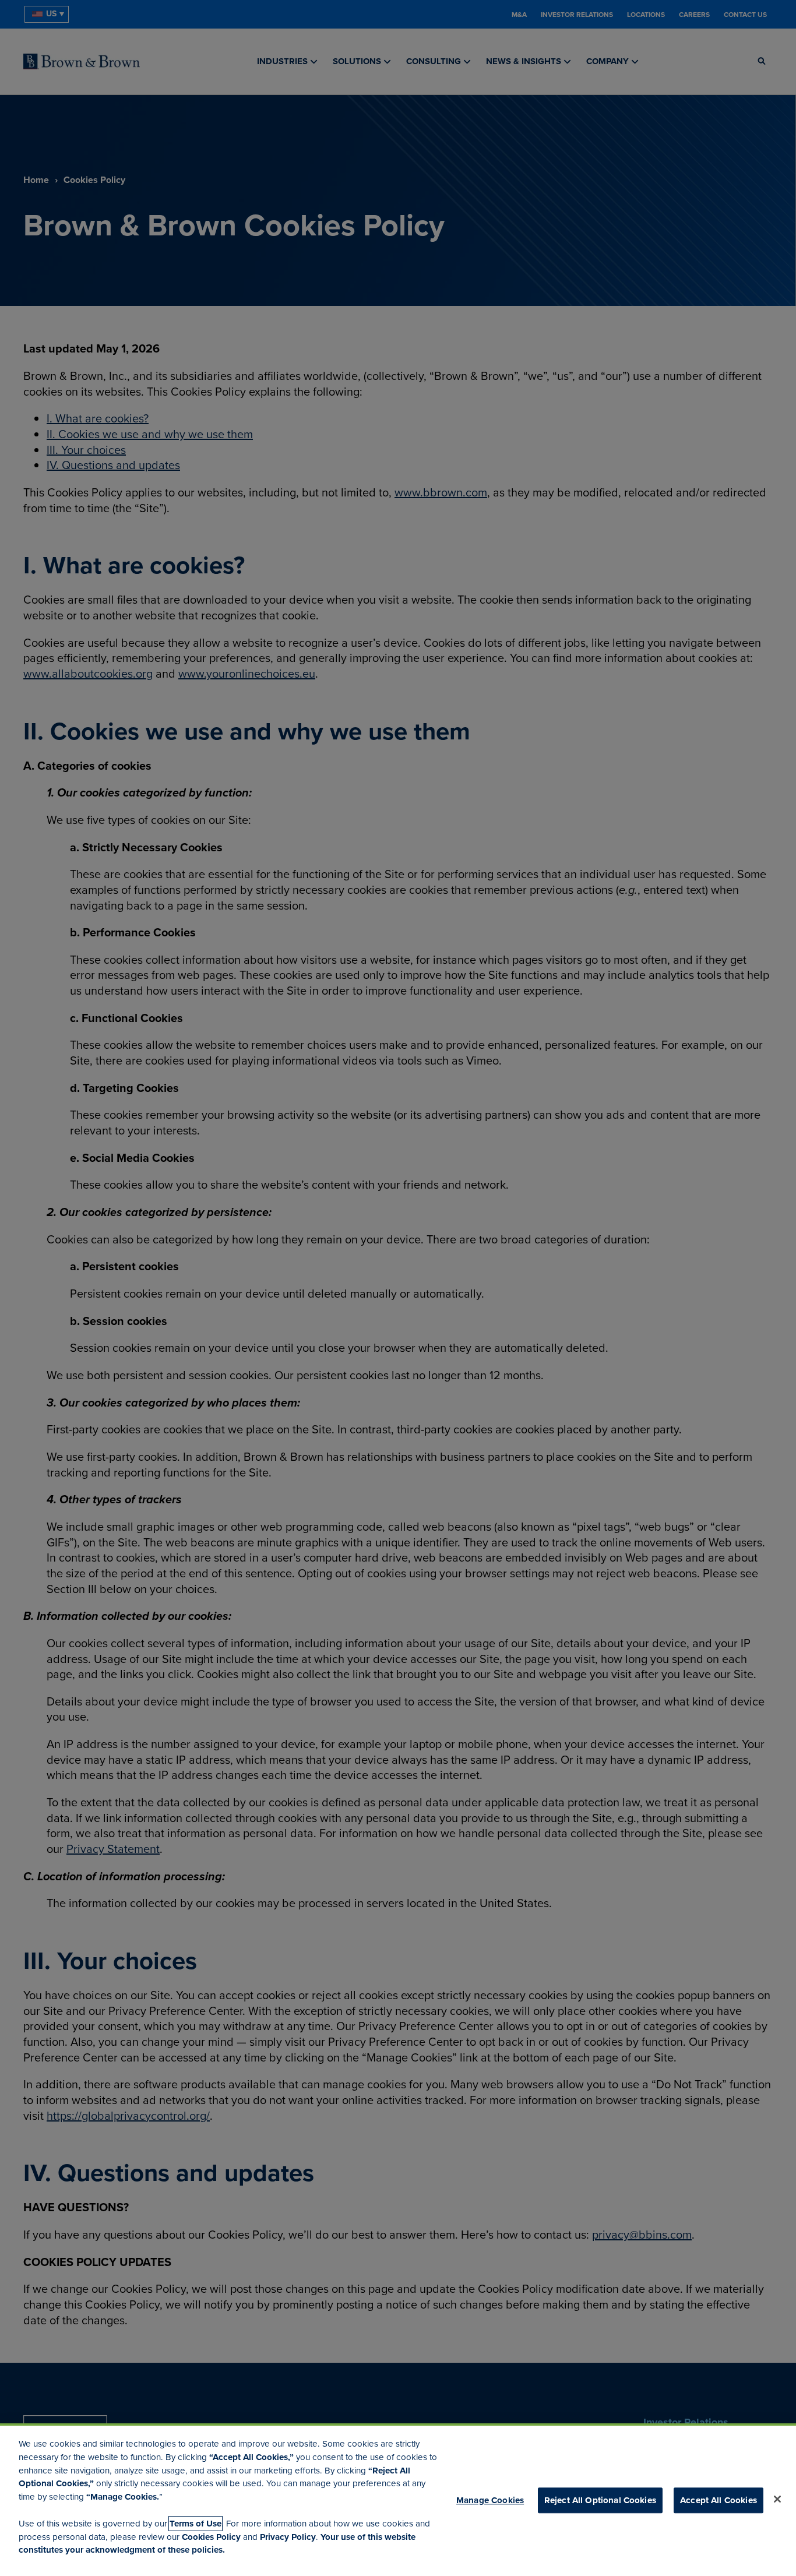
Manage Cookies (490, 2500)
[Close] (777, 2499)
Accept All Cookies (718, 2500)
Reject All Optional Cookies (600, 2500)
